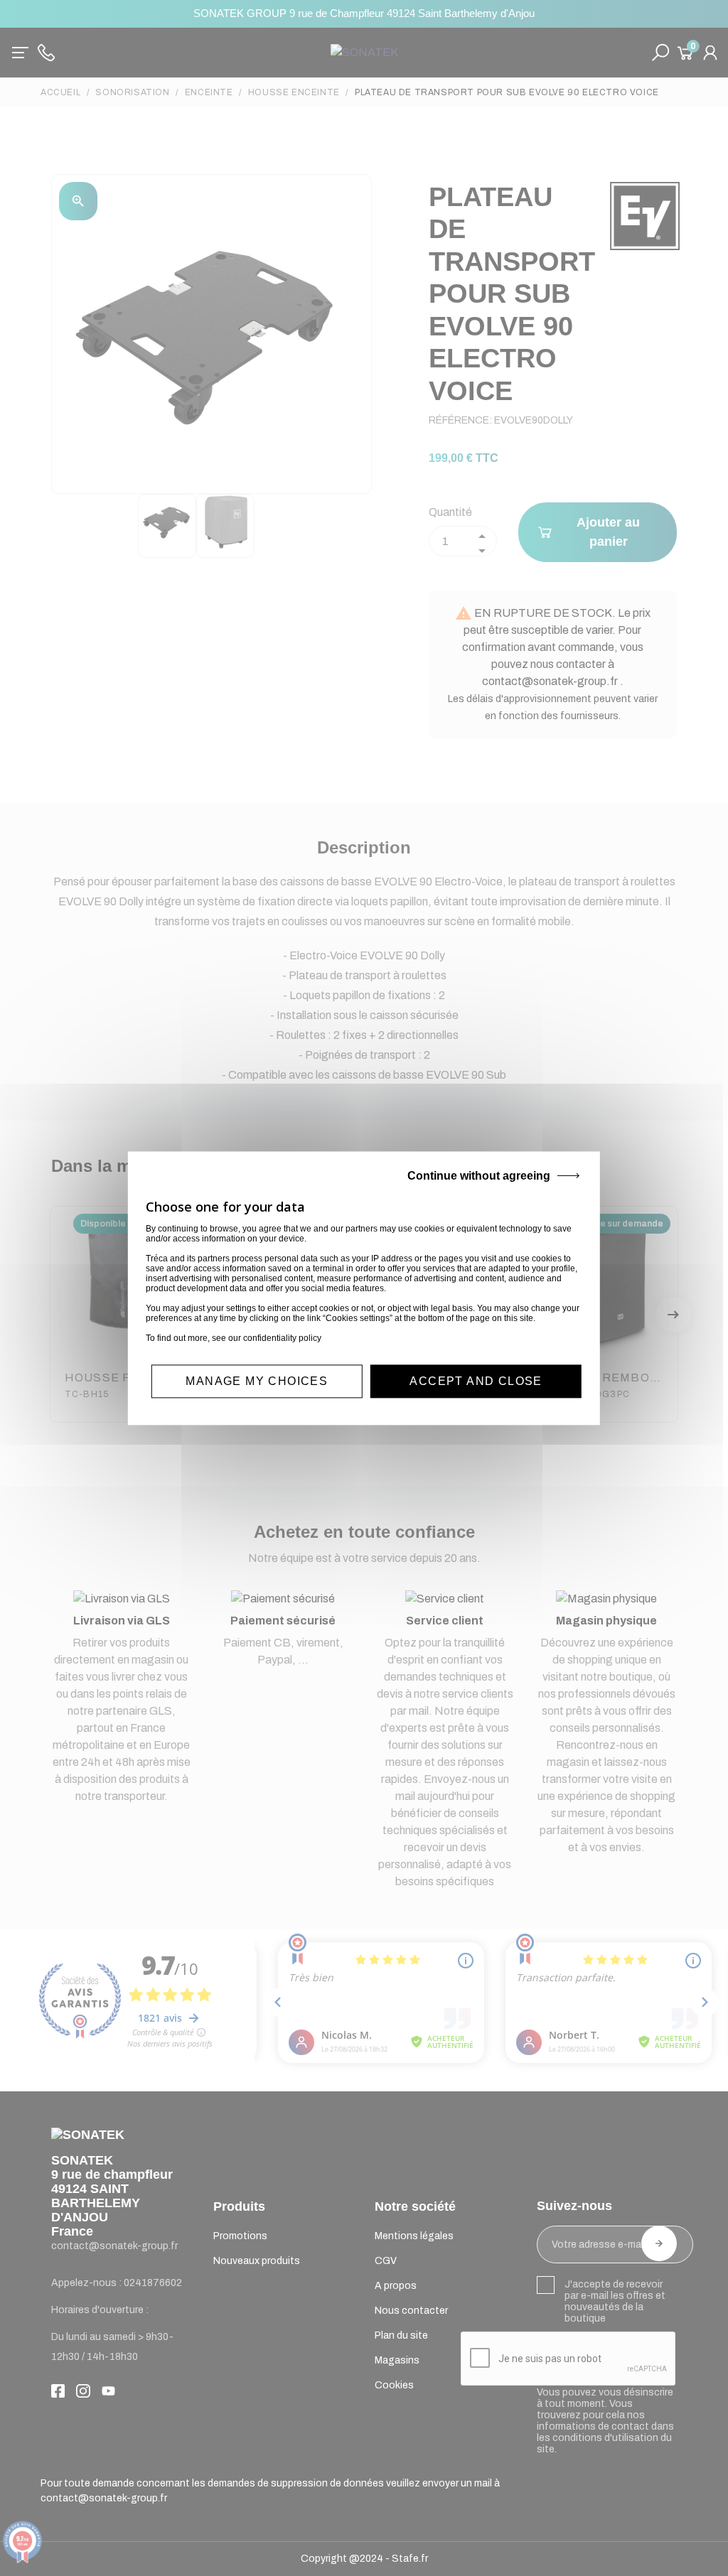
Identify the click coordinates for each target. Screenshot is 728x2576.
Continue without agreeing (479, 1176)
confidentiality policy (282, 1338)
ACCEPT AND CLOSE (476, 1381)
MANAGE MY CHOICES (257, 1381)
